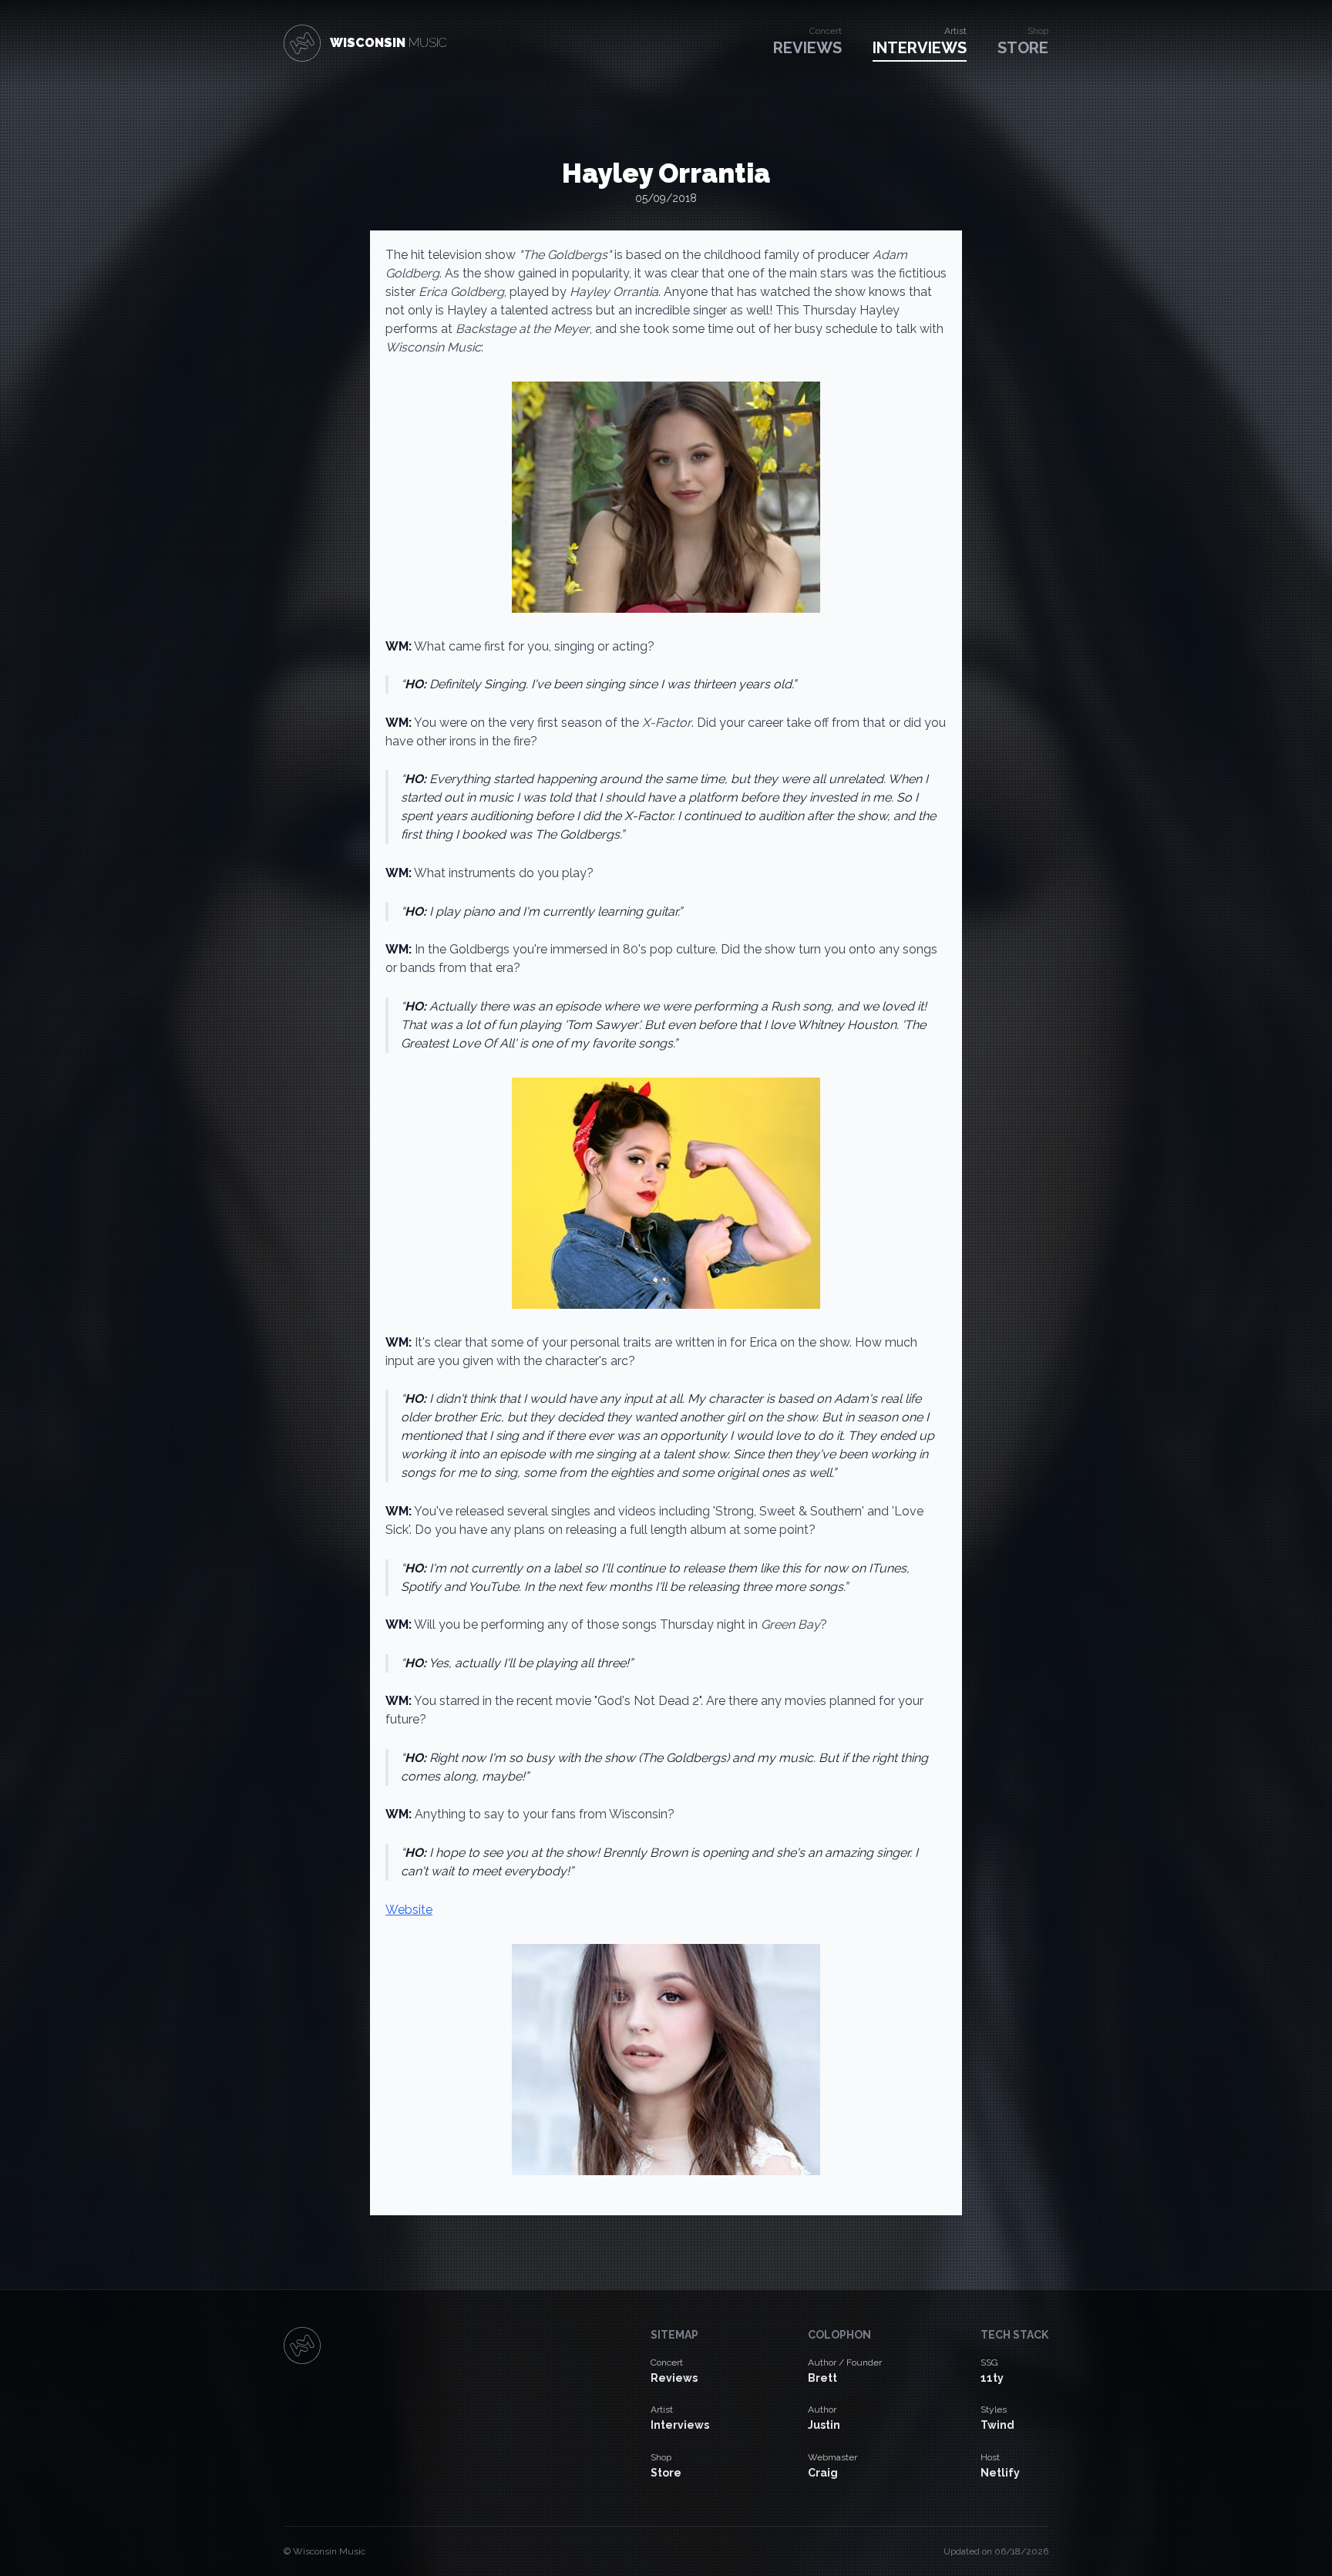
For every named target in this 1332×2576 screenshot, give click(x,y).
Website (409, 1910)
